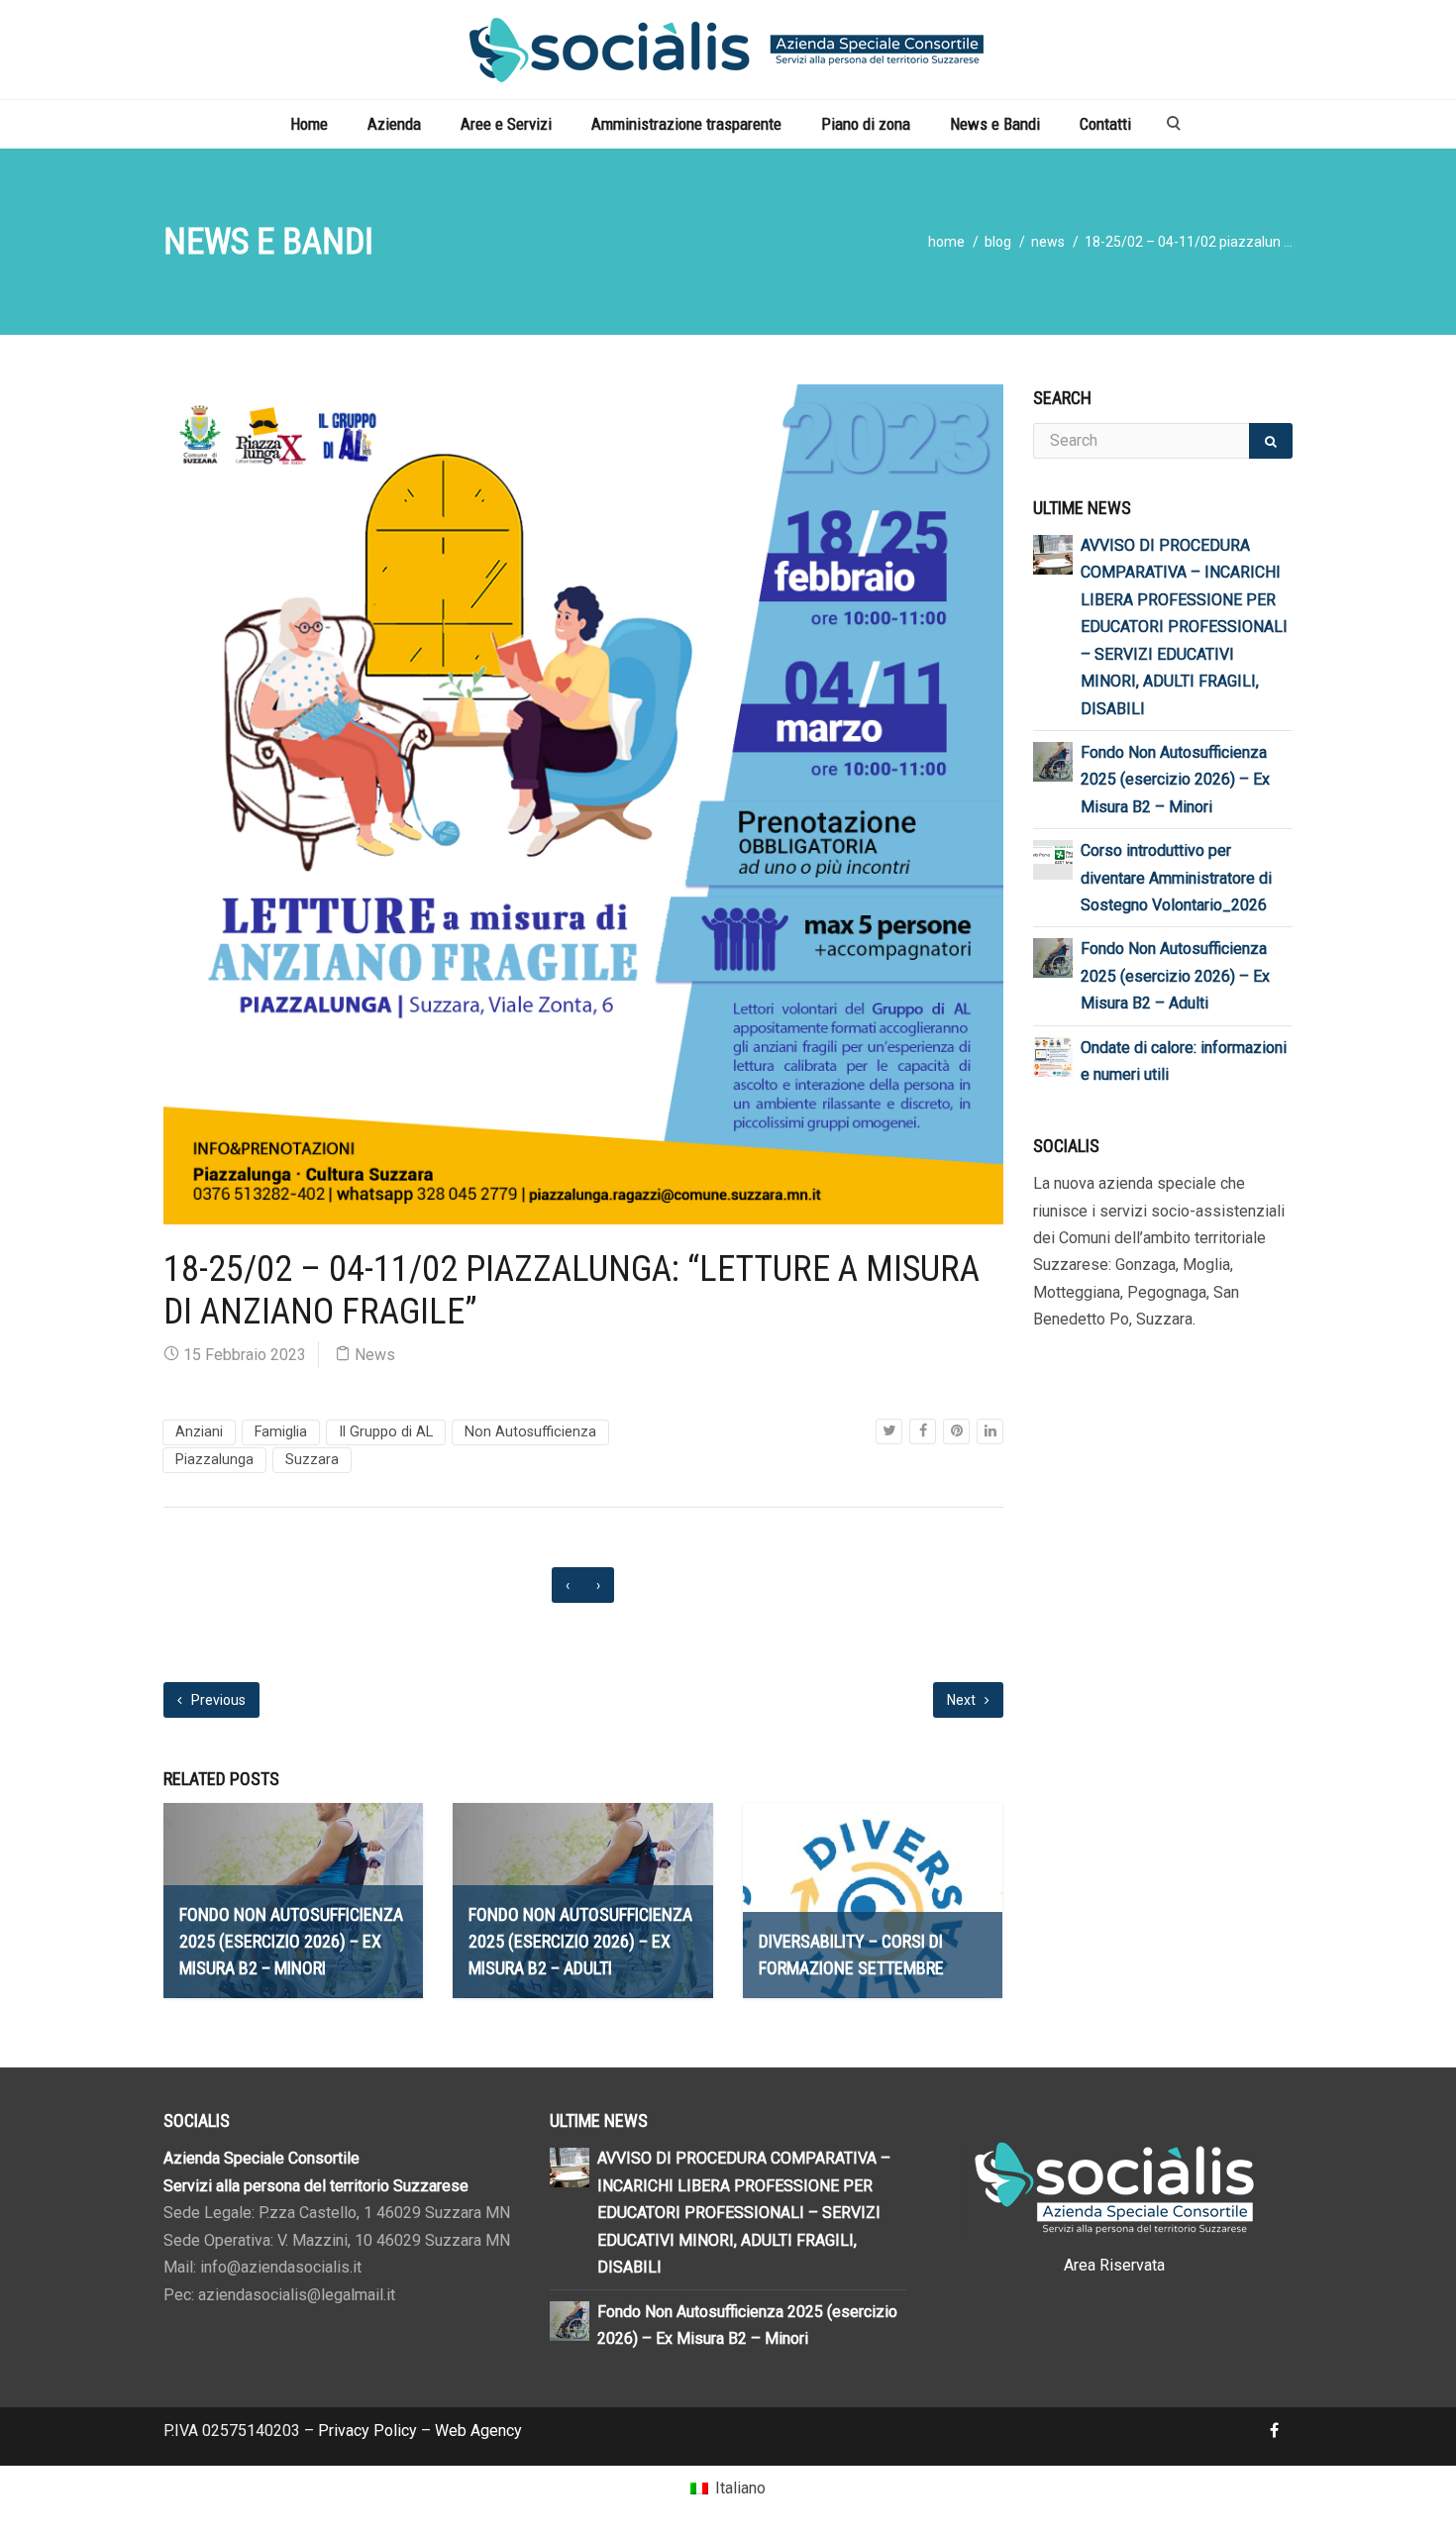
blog (998, 242)
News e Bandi (995, 124)
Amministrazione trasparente (686, 124)
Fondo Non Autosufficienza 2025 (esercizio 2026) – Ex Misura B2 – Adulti (1175, 976)
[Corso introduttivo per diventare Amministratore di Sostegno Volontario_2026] (1053, 853)
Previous (217, 1700)
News (1048, 242)
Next (963, 1700)
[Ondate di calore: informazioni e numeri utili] (1053, 1056)
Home (309, 124)
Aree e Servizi (506, 124)
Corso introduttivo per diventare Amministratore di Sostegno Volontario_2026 (1176, 878)
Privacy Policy (367, 2431)
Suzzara (312, 1460)
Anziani (199, 1432)
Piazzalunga (214, 1460)
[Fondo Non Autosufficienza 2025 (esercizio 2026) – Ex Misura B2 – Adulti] (1053, 957)
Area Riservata (1114, 2265)
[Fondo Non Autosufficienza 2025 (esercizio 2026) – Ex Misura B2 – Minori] (1053, 760)
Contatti (1105, 124)
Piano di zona (866, 124)
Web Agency (478, 2431)
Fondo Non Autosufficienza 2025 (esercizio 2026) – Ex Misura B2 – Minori (1175, 780)
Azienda (394, 124)
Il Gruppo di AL (386, 1432)
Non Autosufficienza (530, 1432)
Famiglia (281, 1432)
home (946, 242)
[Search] (1271, 441)
